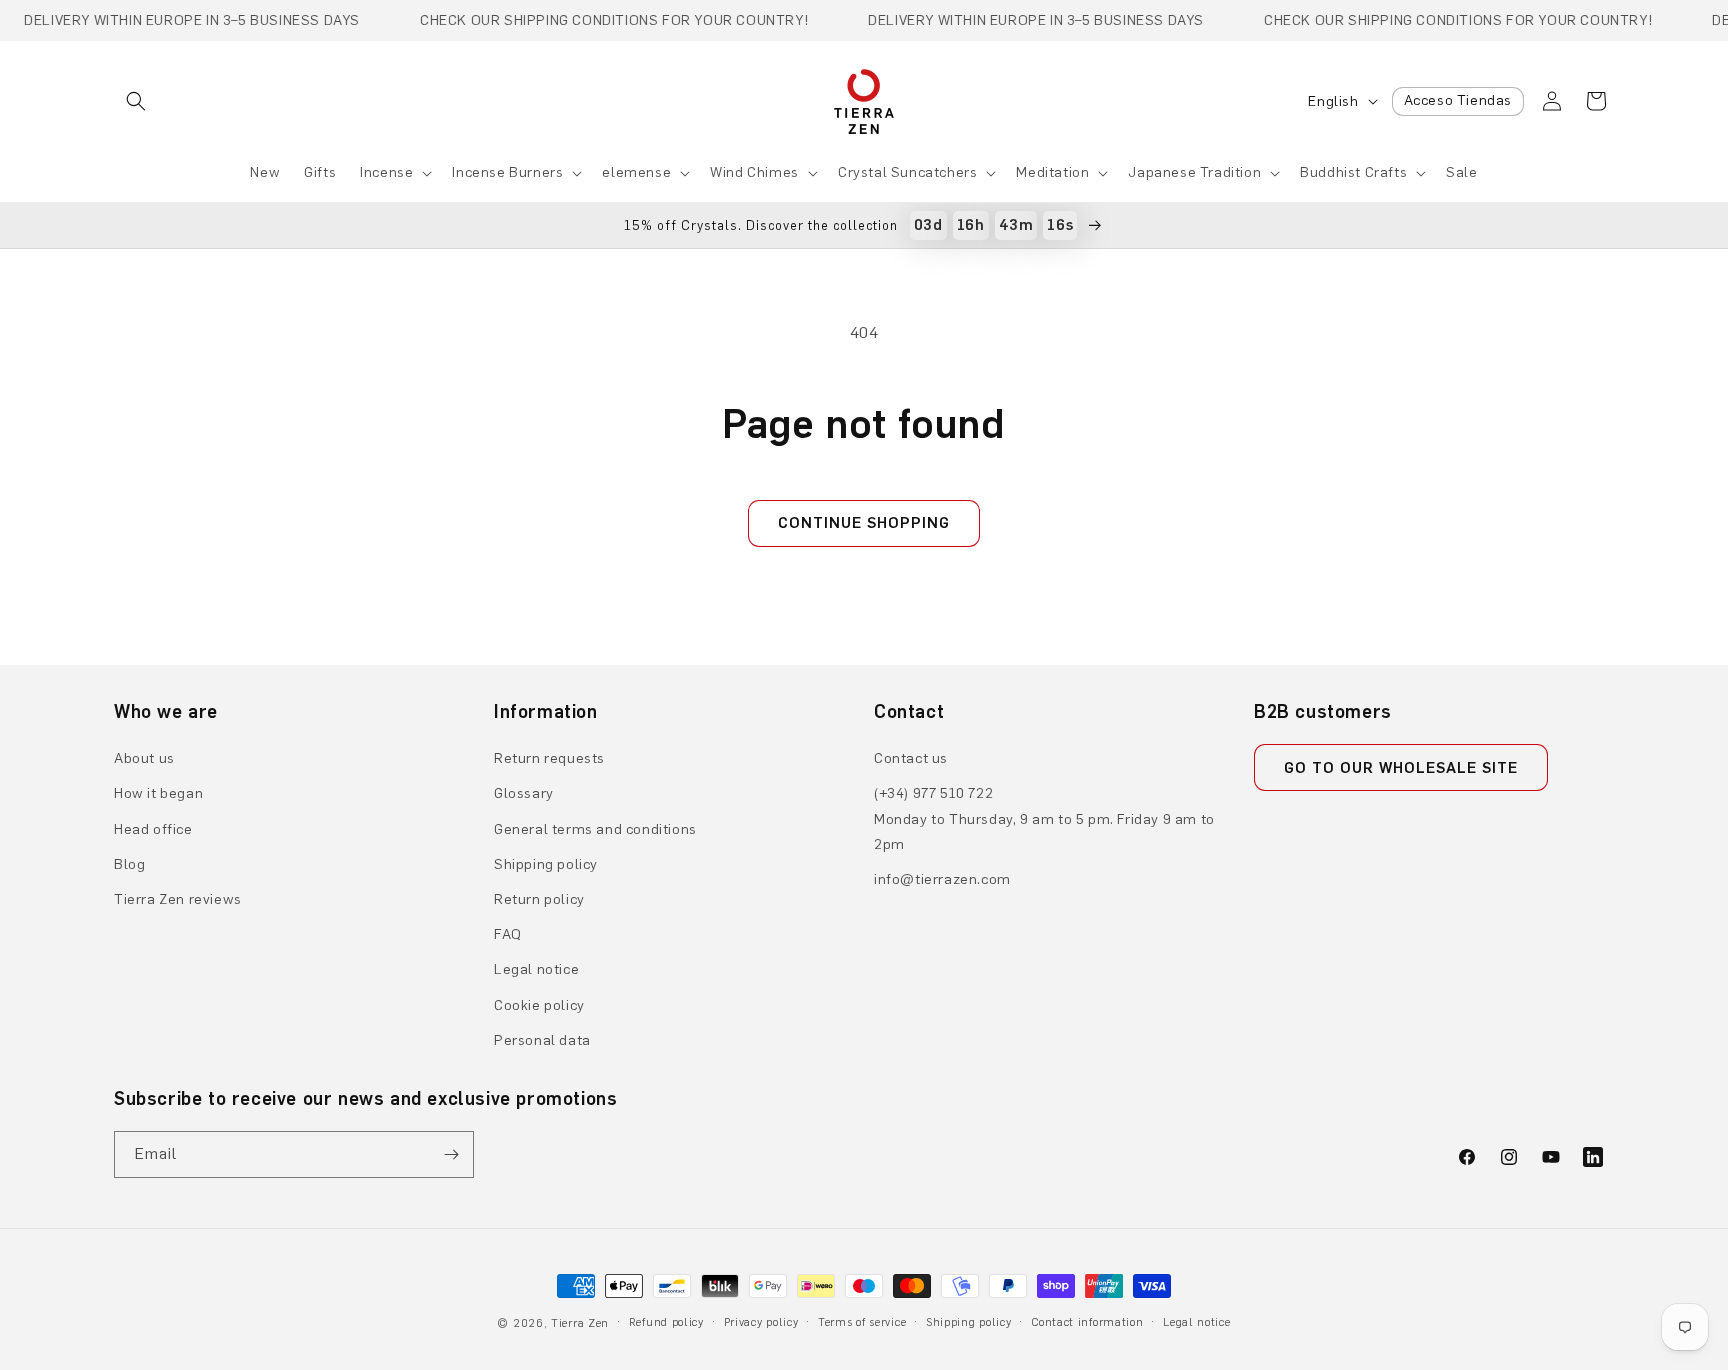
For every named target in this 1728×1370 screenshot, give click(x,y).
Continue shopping (864, 523)
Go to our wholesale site (1401, 768)
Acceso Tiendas (1458, 100)
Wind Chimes (754, 172)
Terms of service (862, 1322)
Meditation (1052, 172)
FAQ (508, 934)
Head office (153, 829)
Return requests (549, 758)
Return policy (539, 899)
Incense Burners (507, 172)
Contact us (911, 758)
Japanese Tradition (1194, 172)
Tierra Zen (580, 1323)
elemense (636, 172)
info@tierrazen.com (942, 879)
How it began (158, 793)
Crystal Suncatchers (907, 172)
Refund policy (666, 1322)
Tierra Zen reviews (178, 899)
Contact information (1087, 1322)
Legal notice (536, 969)
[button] (136, 101)
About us (144, 758)
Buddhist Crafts (1353, 172)
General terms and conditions (595, 829)
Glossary (524, 793)
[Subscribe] (451, 1154)
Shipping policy (546, 864)
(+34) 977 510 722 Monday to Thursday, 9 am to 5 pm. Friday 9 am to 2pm (1044, 818)
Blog (129, 864)
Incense (386, 172)
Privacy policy (761, 1322)
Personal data (542, 1040)
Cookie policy (539, 1005)
